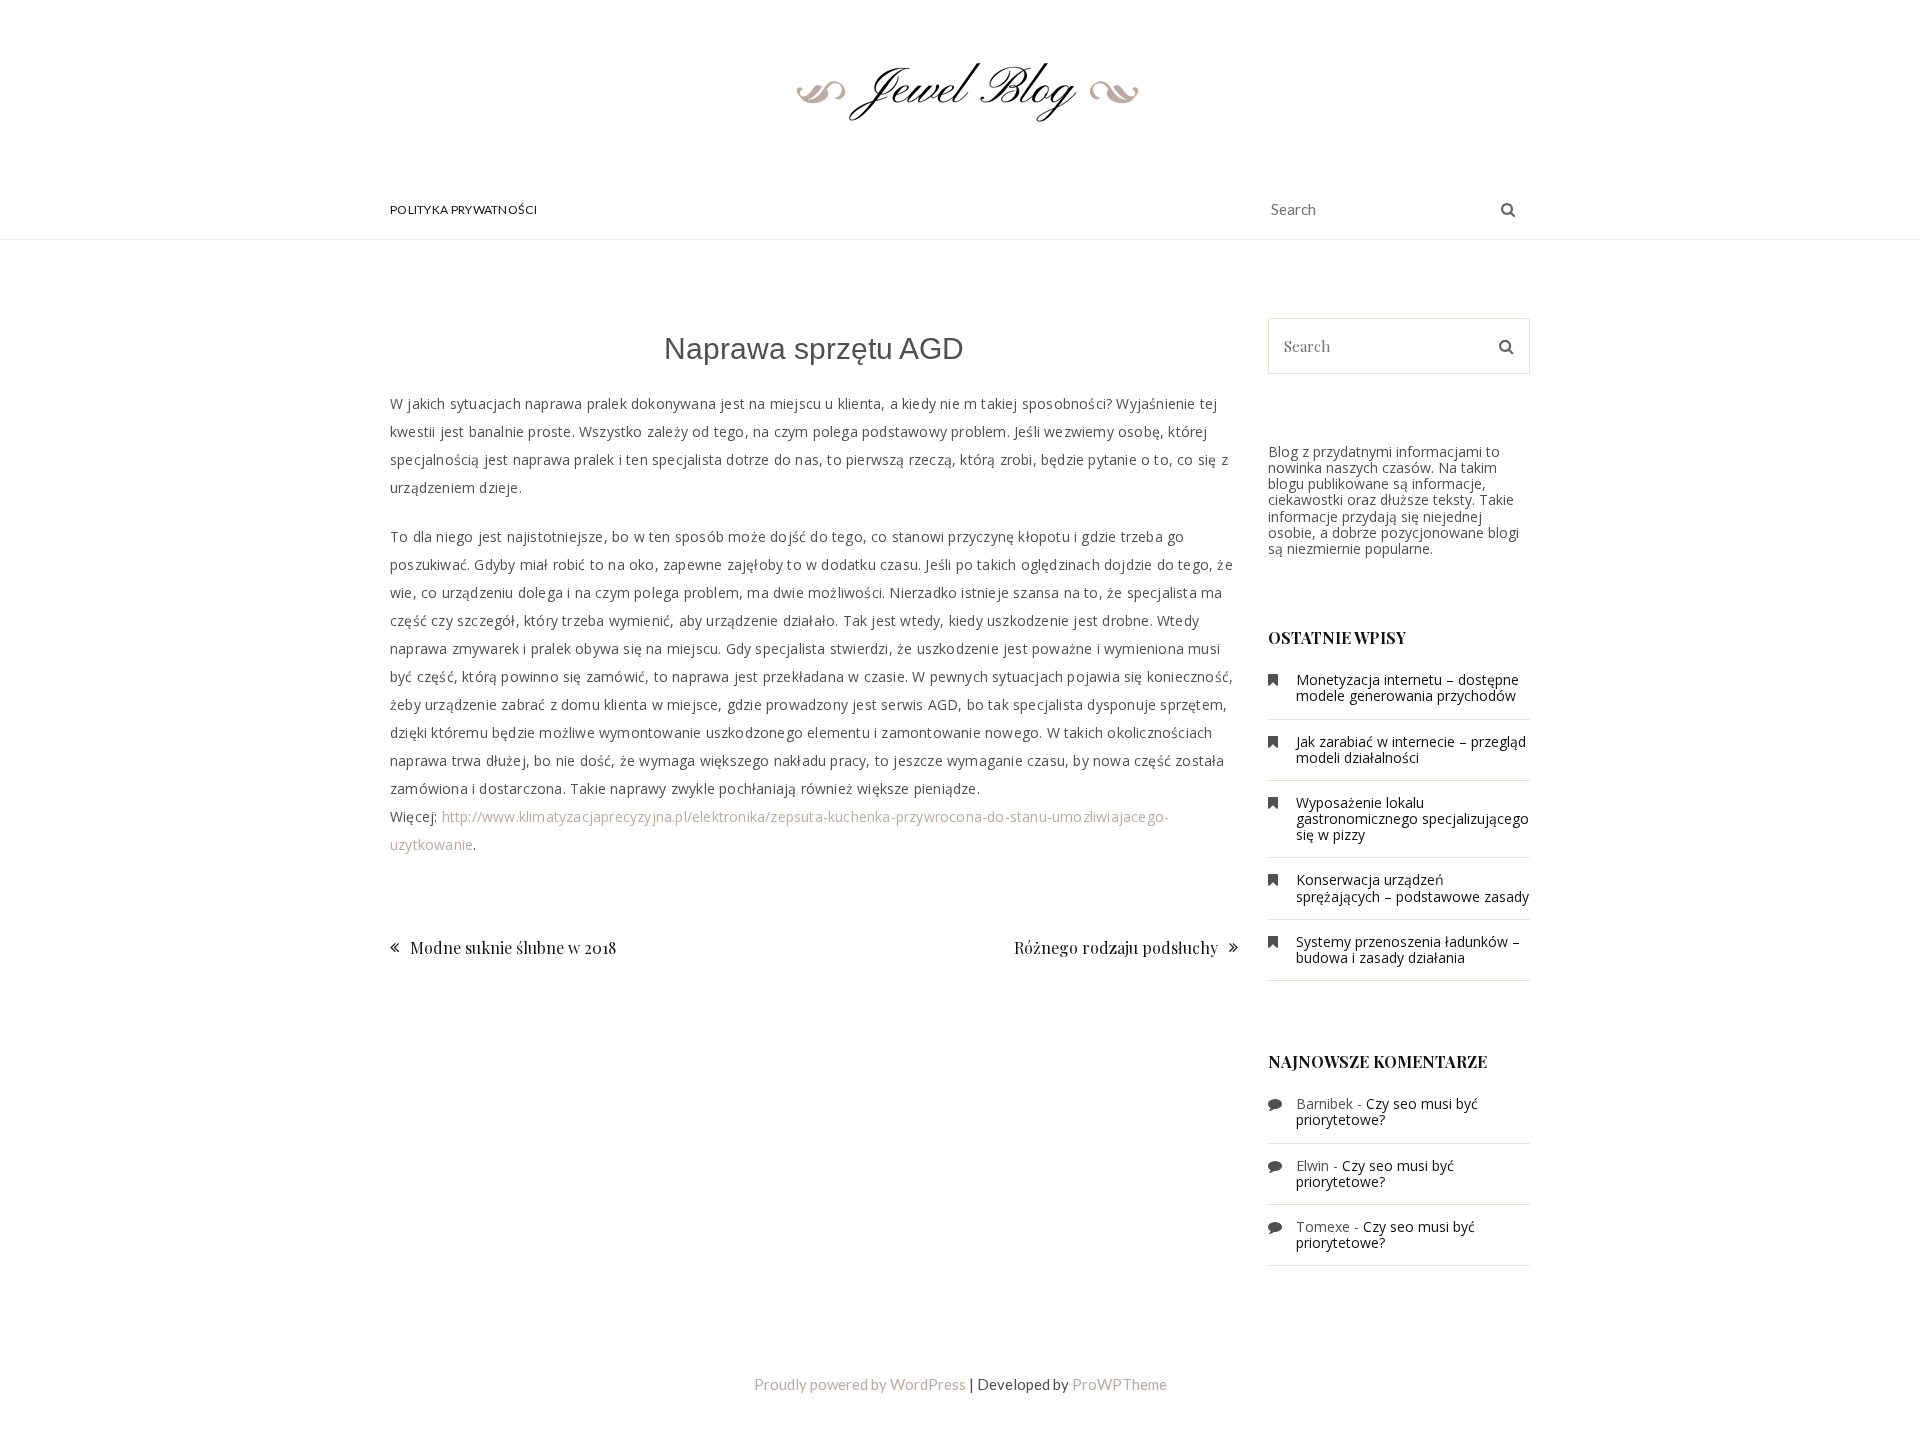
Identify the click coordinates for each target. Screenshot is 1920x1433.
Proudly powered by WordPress (860, 1384)
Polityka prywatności (463, 209)
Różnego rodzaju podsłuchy (1116, 947)
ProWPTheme (1119, 1384)
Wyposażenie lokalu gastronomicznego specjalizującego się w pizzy (1412, 818)
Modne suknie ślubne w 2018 (513, 947)
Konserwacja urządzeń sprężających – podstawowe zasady (1412, 887)
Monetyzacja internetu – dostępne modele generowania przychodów (1407, 687)
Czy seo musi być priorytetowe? (1387, 1111)
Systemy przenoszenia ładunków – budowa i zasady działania (1408, 949)
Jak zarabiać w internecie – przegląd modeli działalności (1411, 749)
